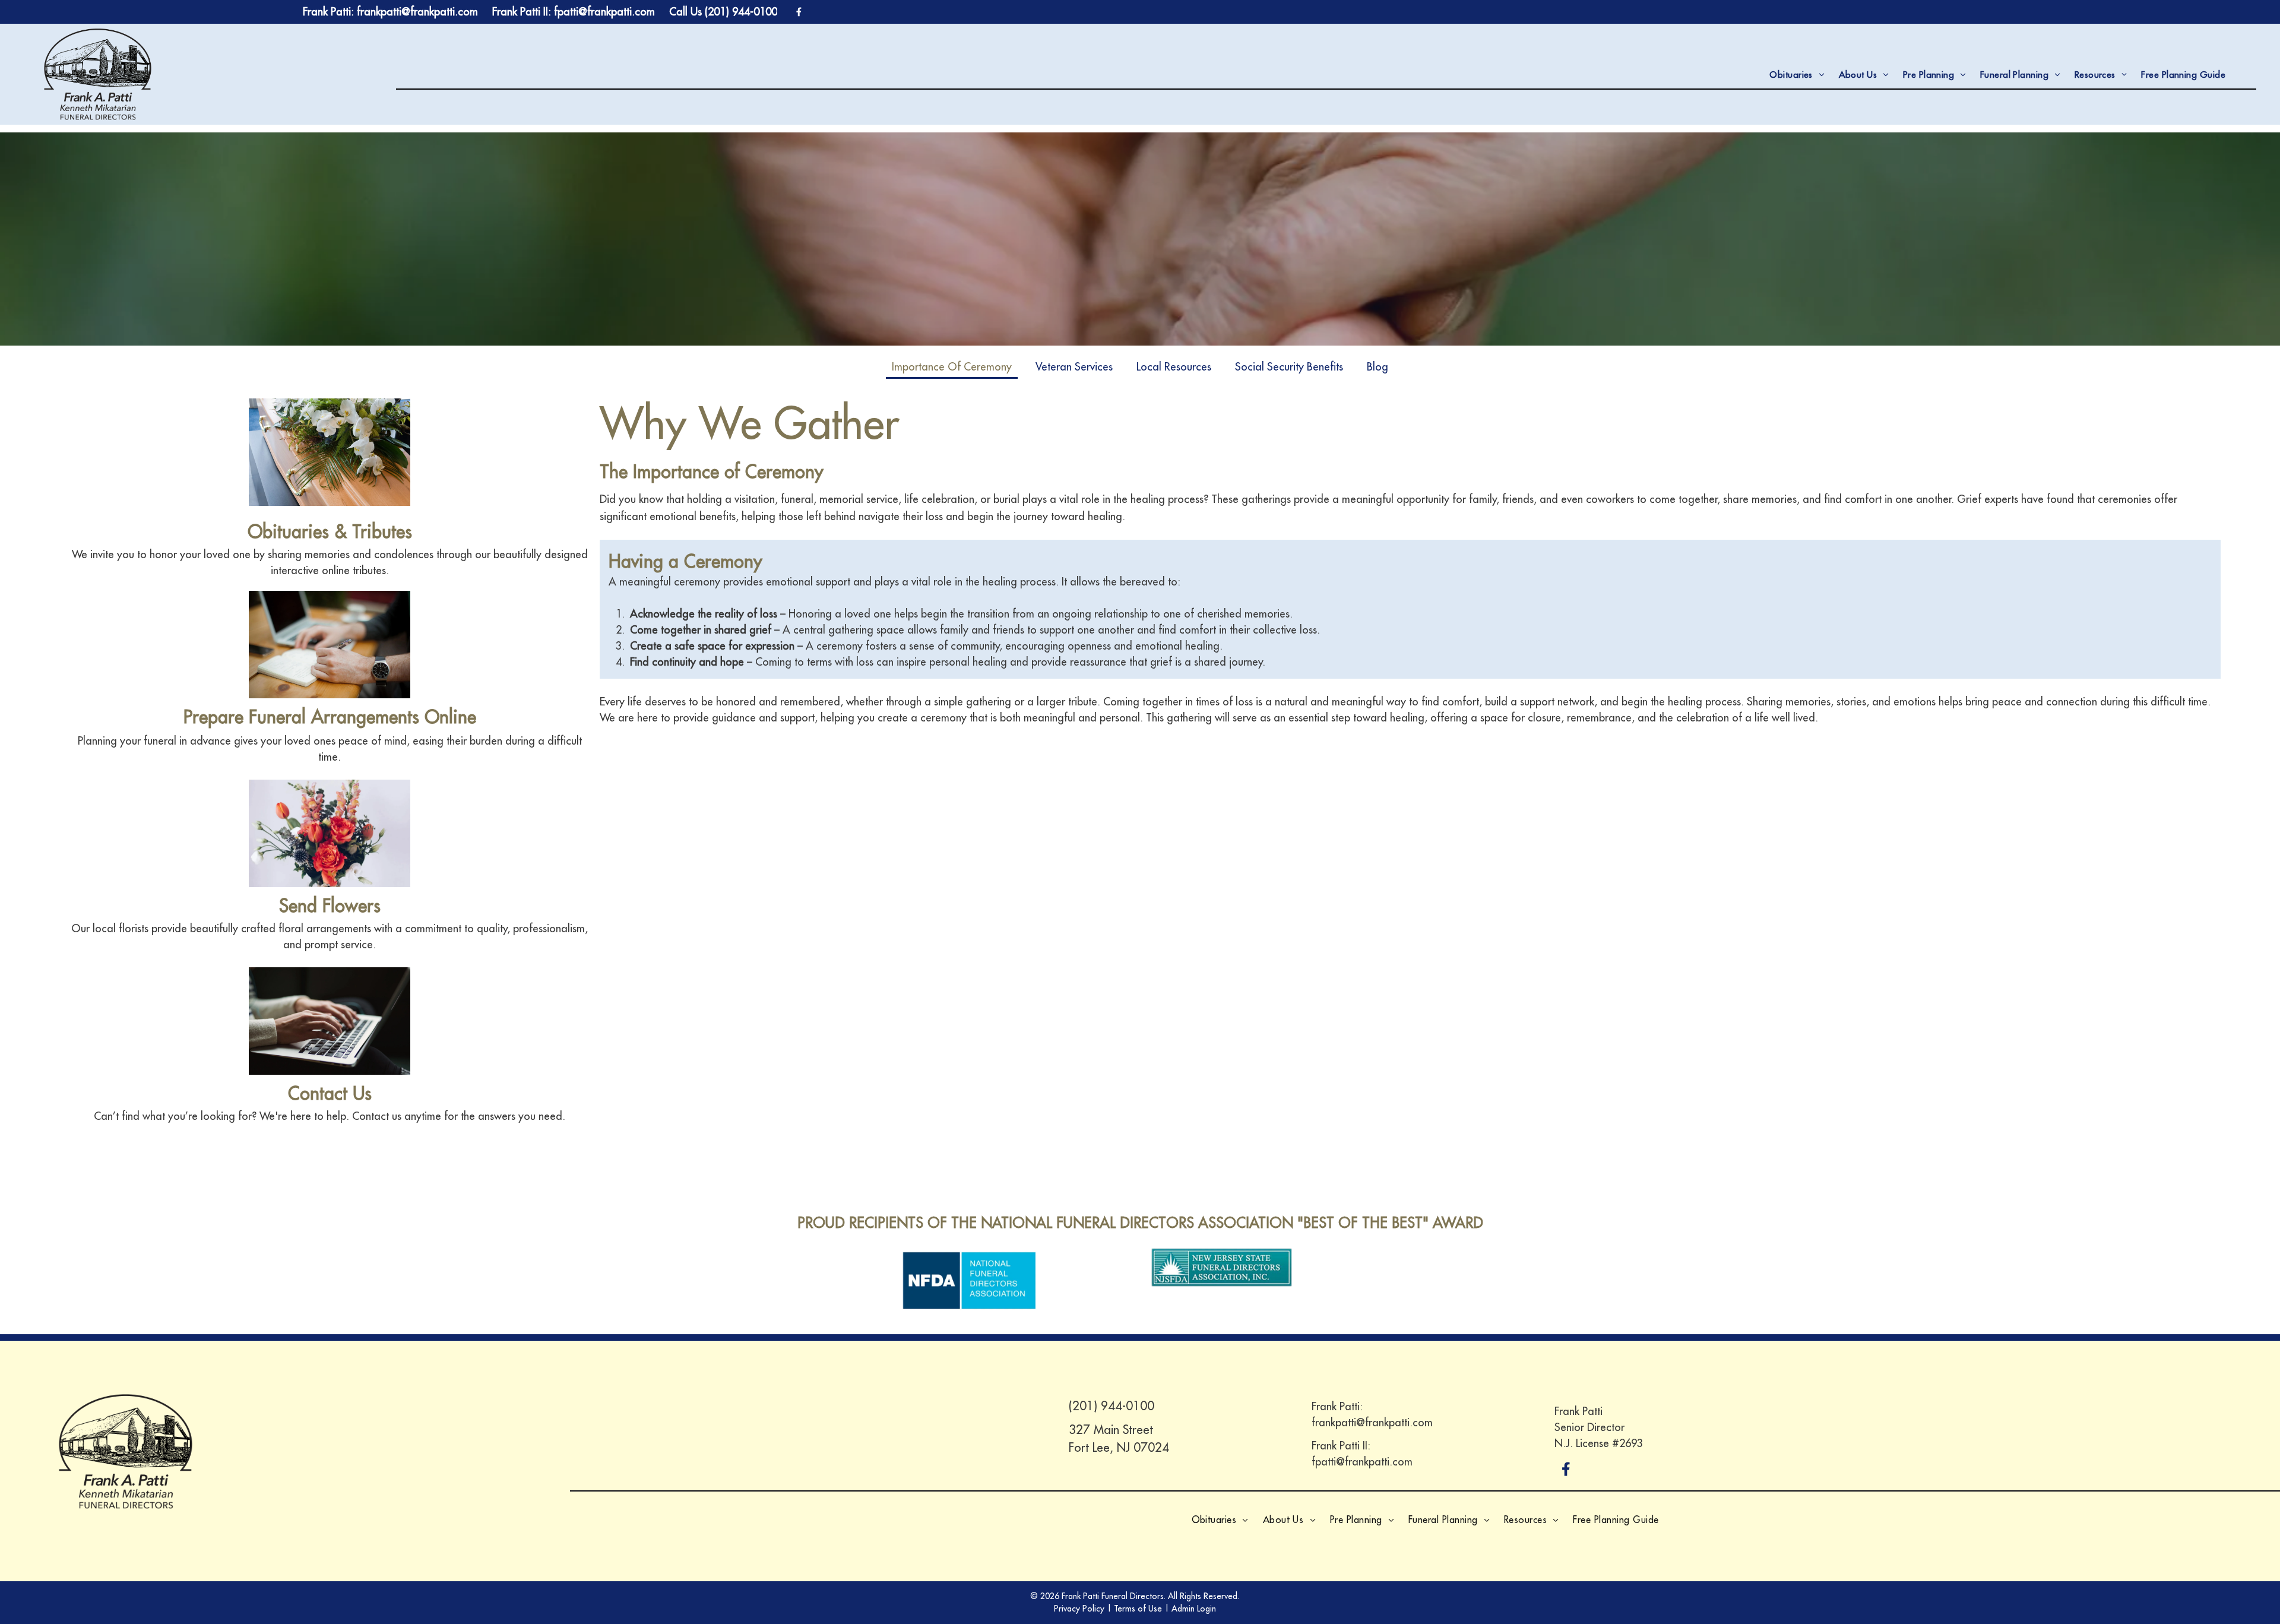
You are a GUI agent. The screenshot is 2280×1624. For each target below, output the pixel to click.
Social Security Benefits (1289, 367)
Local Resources (1174, 367)
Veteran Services (1074, 367)
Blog (1377, 367)
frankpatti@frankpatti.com (1372, 1422)
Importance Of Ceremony (952, 367)
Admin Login (1194, 1609)
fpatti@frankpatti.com (1362, 1462)
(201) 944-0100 (1111, 1406)
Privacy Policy (1079, 1609)
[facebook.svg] (1566, 1477)
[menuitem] (1797, 75)
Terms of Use (1138, 1609)
